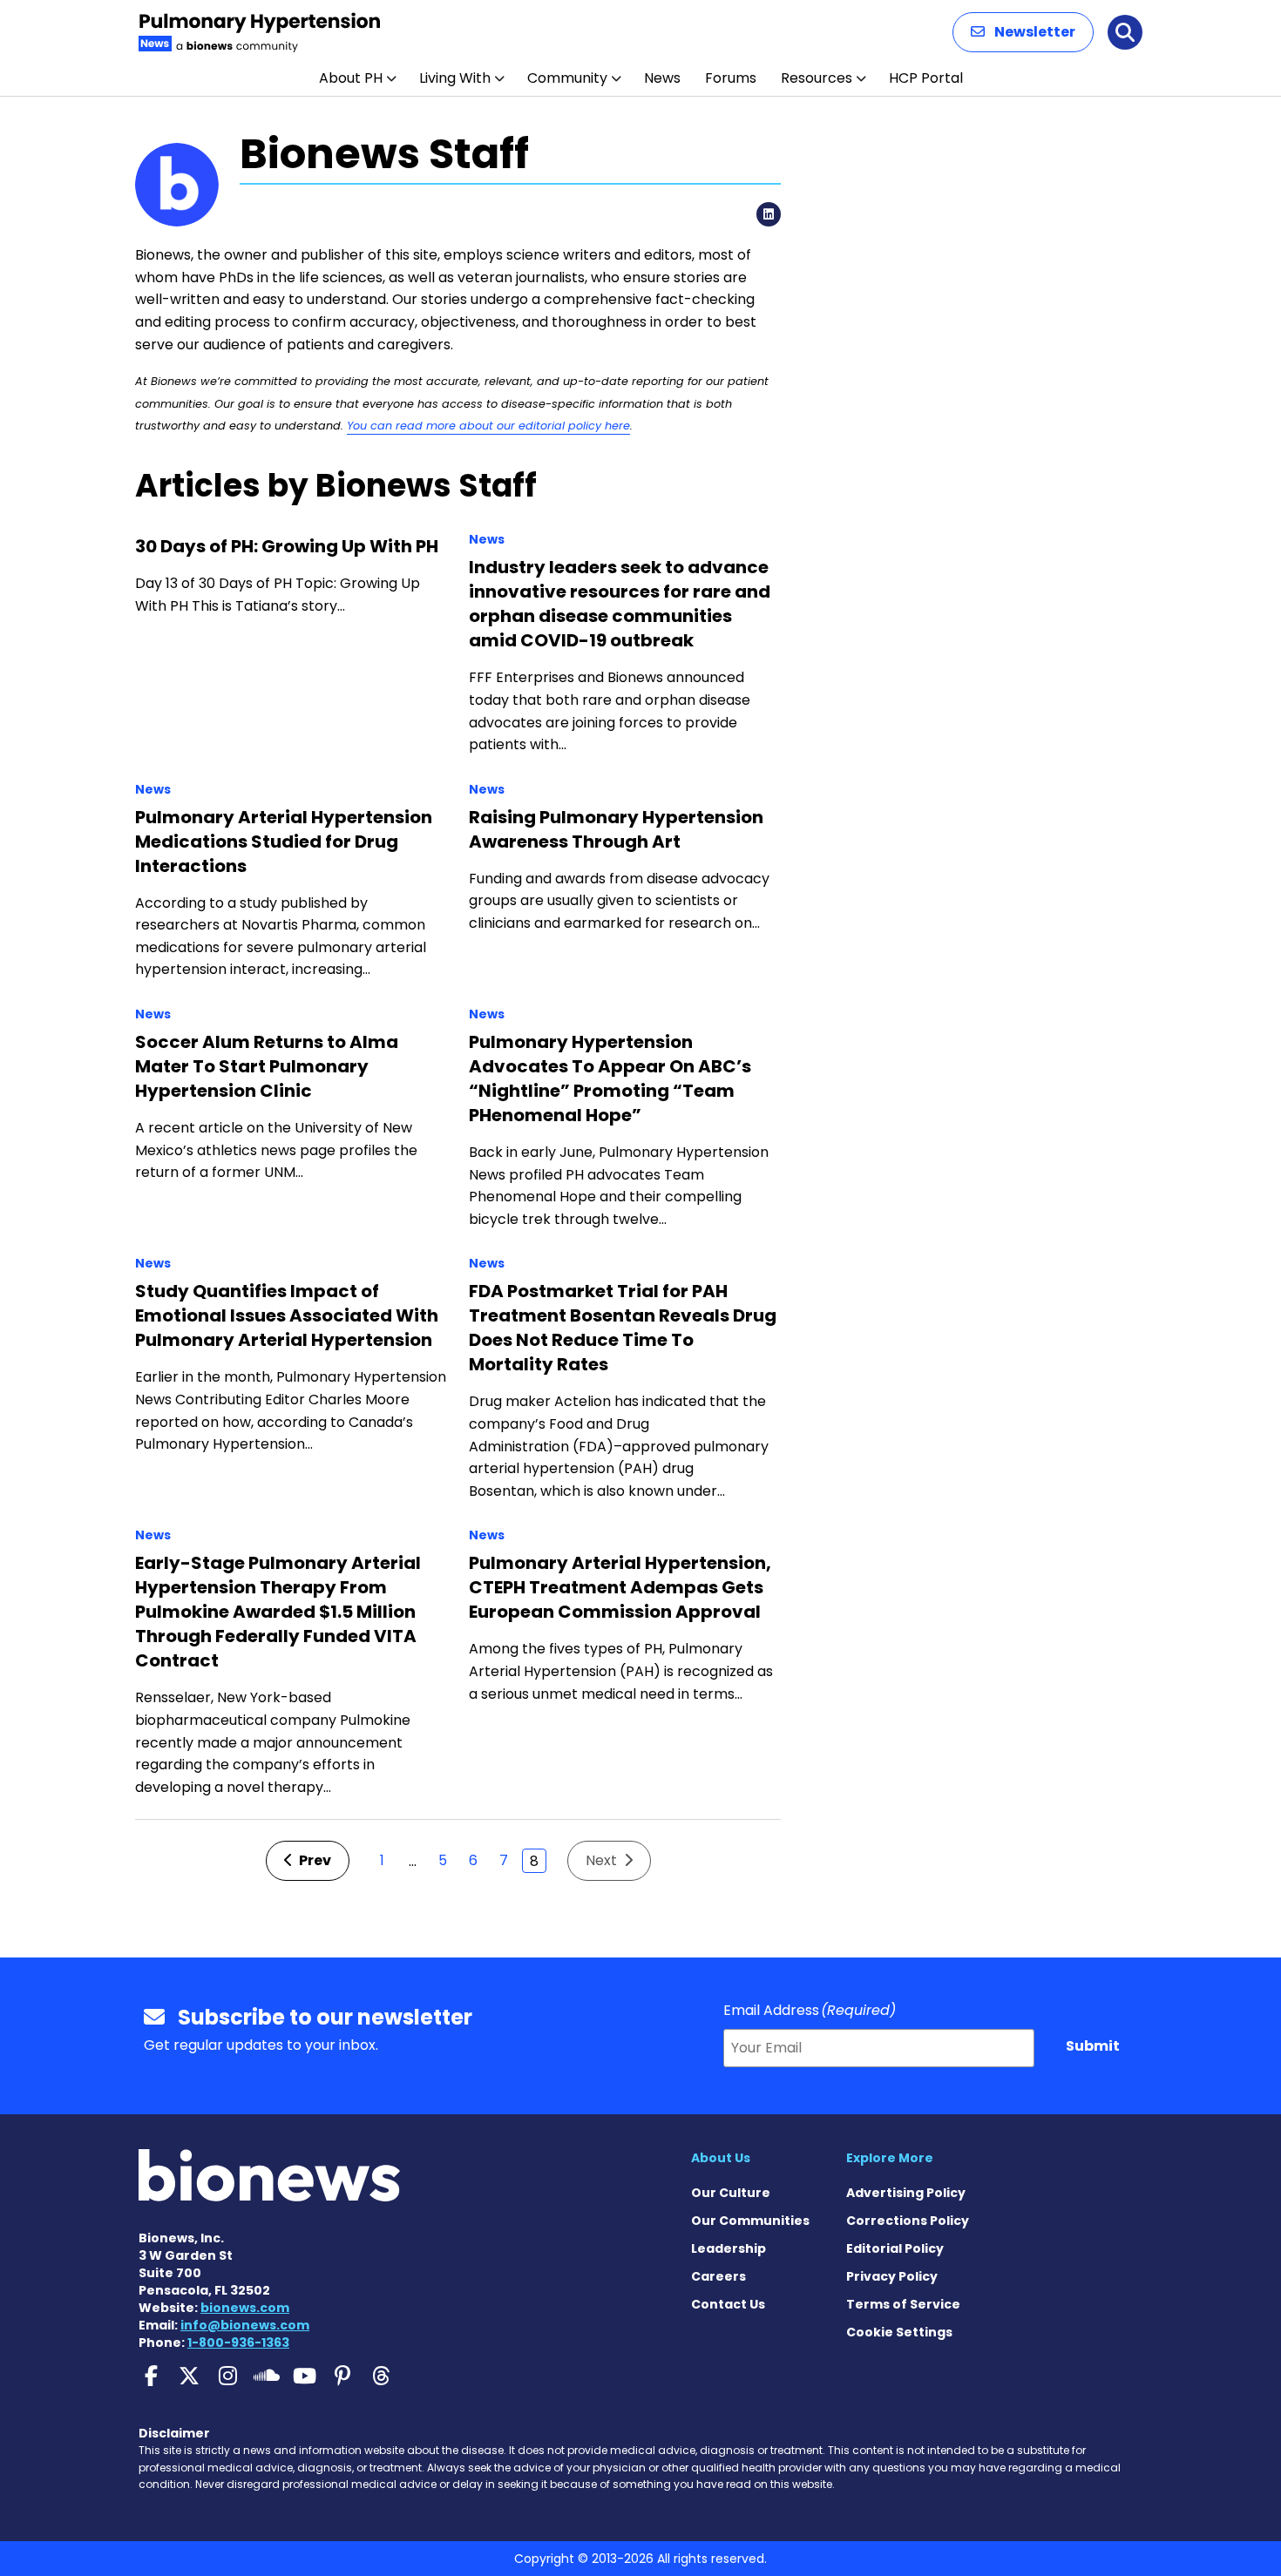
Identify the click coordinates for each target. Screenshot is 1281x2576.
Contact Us (728, 2304)
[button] (1023, 32)
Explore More (890, 2158)
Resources (817, 78)
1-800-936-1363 (238, 2343)
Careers (718, 2276)
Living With (455, 78)
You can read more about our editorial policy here (488, 426)
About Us (721, 2158)
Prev (314, 1860)
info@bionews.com (245, 2325)
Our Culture (731, 2193)
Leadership (729, 2248)
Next (603, 1860)
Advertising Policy (906, 2193)
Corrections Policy (908, 2221)
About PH (351, 78)
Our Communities (750, 2221)
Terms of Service (903, 2304)
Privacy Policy (892, 2276)
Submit (1093, 2046)
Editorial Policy (895, 2248)
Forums (731, 78)
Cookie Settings (899, 2332)
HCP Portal (926, 78)
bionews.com (245, 2308)
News (662, 78)
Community (567, 78)
